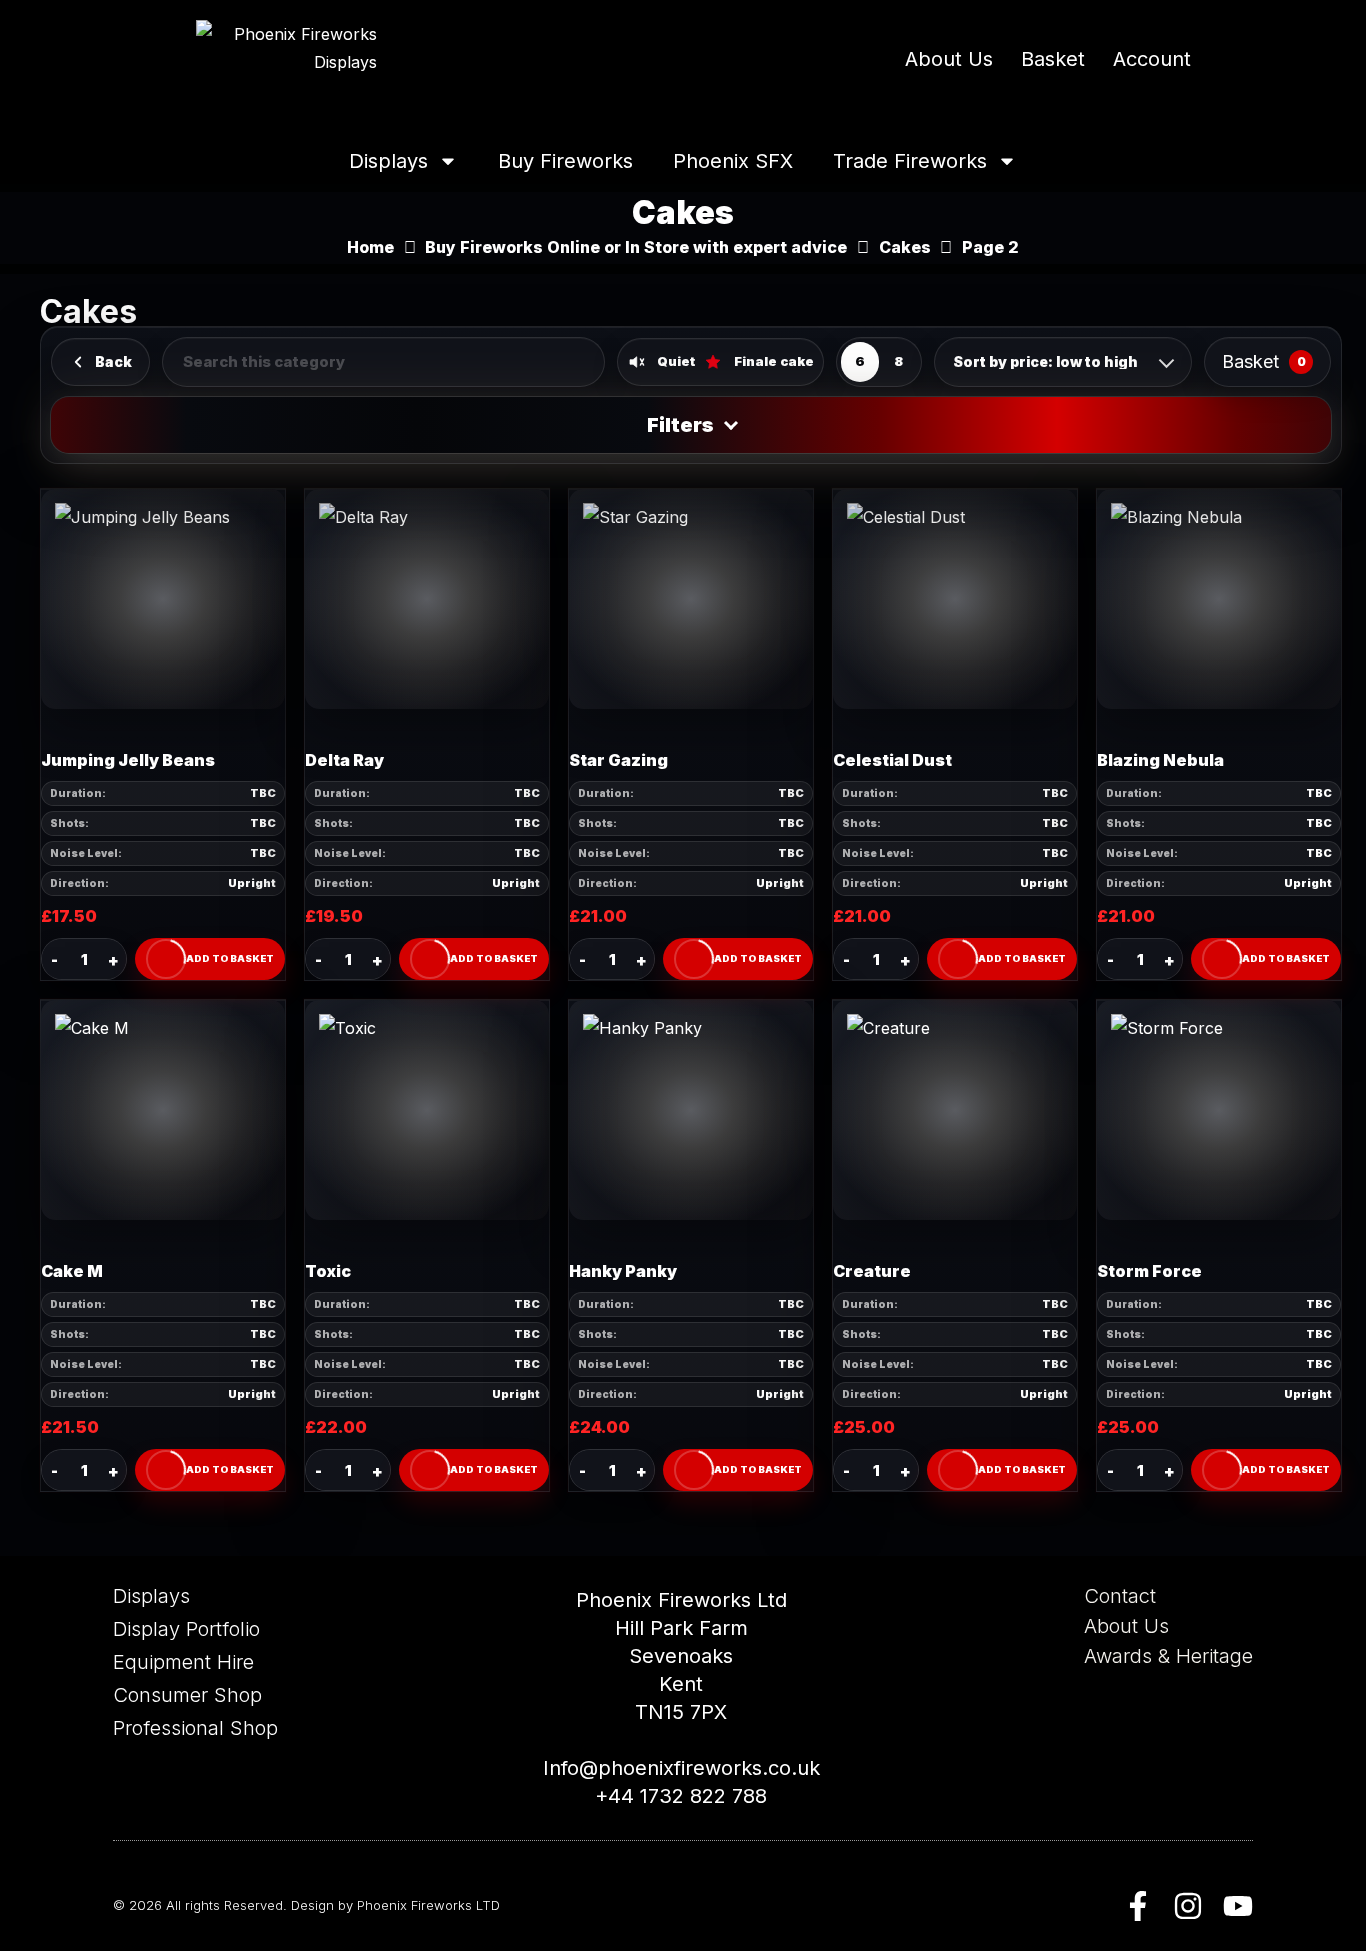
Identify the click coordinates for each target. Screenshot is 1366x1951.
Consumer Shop (187, 1695)
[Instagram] (1188, 1906)
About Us (949, 59)
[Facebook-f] (1138, 1906)
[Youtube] (1238, 1906)
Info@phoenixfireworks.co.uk (681, 1768)
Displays (388, 161)
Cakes (905, 247)
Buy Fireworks (565, 161)
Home (370, 247)
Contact (1120, 1596)
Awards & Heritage (1168, 1656)
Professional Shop (195, 1728)
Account (1152, 59)
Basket (1053, 59)
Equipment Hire (183, 1662)
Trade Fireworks (910, 161)
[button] (210, 959)
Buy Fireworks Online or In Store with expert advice (636, 247)
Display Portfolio (186, 1629)
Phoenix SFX (733, 161)
